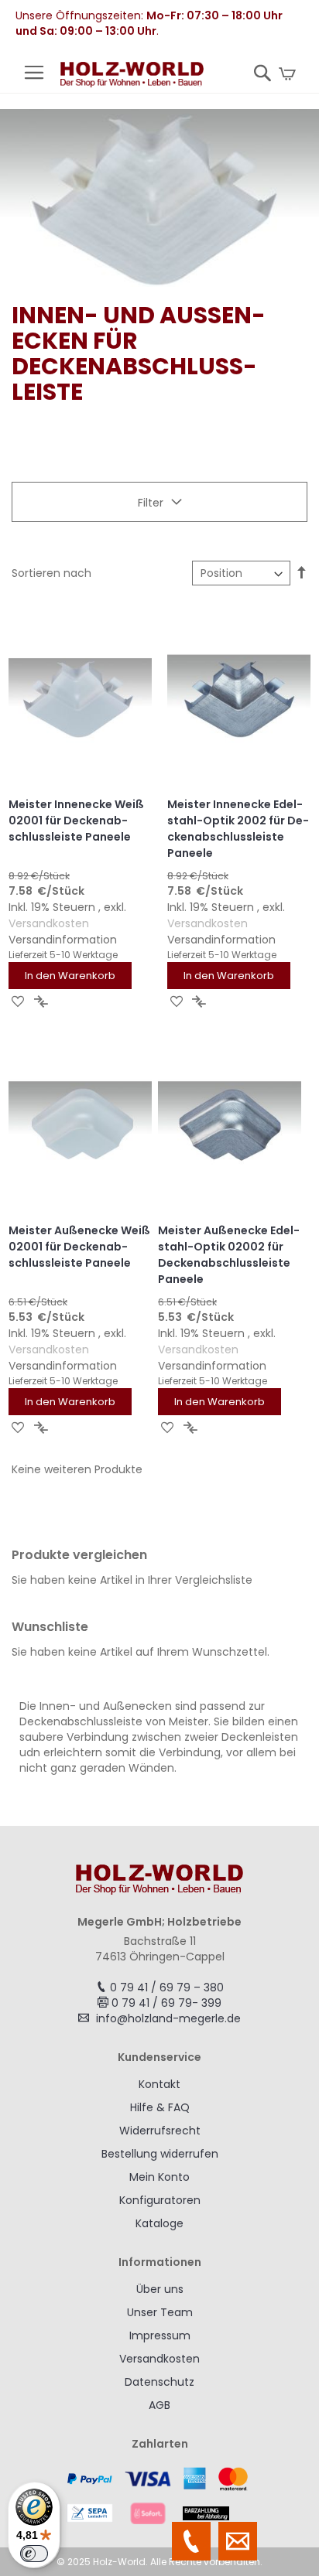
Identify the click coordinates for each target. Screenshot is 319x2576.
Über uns (160, 2289)
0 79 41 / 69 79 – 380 (167, 1987)
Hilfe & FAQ (160, 2107)
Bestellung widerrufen (160, 2154)
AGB (159, 2405)
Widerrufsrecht (160, 2131)
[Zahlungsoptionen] (159, 2496)
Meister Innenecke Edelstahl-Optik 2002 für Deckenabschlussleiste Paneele (238, 829)
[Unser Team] (191, 2541)
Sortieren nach (51, 573)
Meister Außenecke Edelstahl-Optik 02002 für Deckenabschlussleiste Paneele (229, 1255)
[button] (18, 1001)
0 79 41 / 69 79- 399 (166, 2003)
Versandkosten (49, 923)
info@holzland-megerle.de (168, 2018)
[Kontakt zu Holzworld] (238, 2541)
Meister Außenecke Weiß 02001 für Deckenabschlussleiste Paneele (79, 1247)
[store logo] (132, 77)
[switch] (34, 2554)
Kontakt (159, 2084)
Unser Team (160, 2312)
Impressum (160, 2335)
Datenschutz (159, 2382)
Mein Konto (159, 2177)
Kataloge (159, 2223)
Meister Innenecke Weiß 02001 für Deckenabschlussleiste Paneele (76, 821)
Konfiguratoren (160, 2200)
